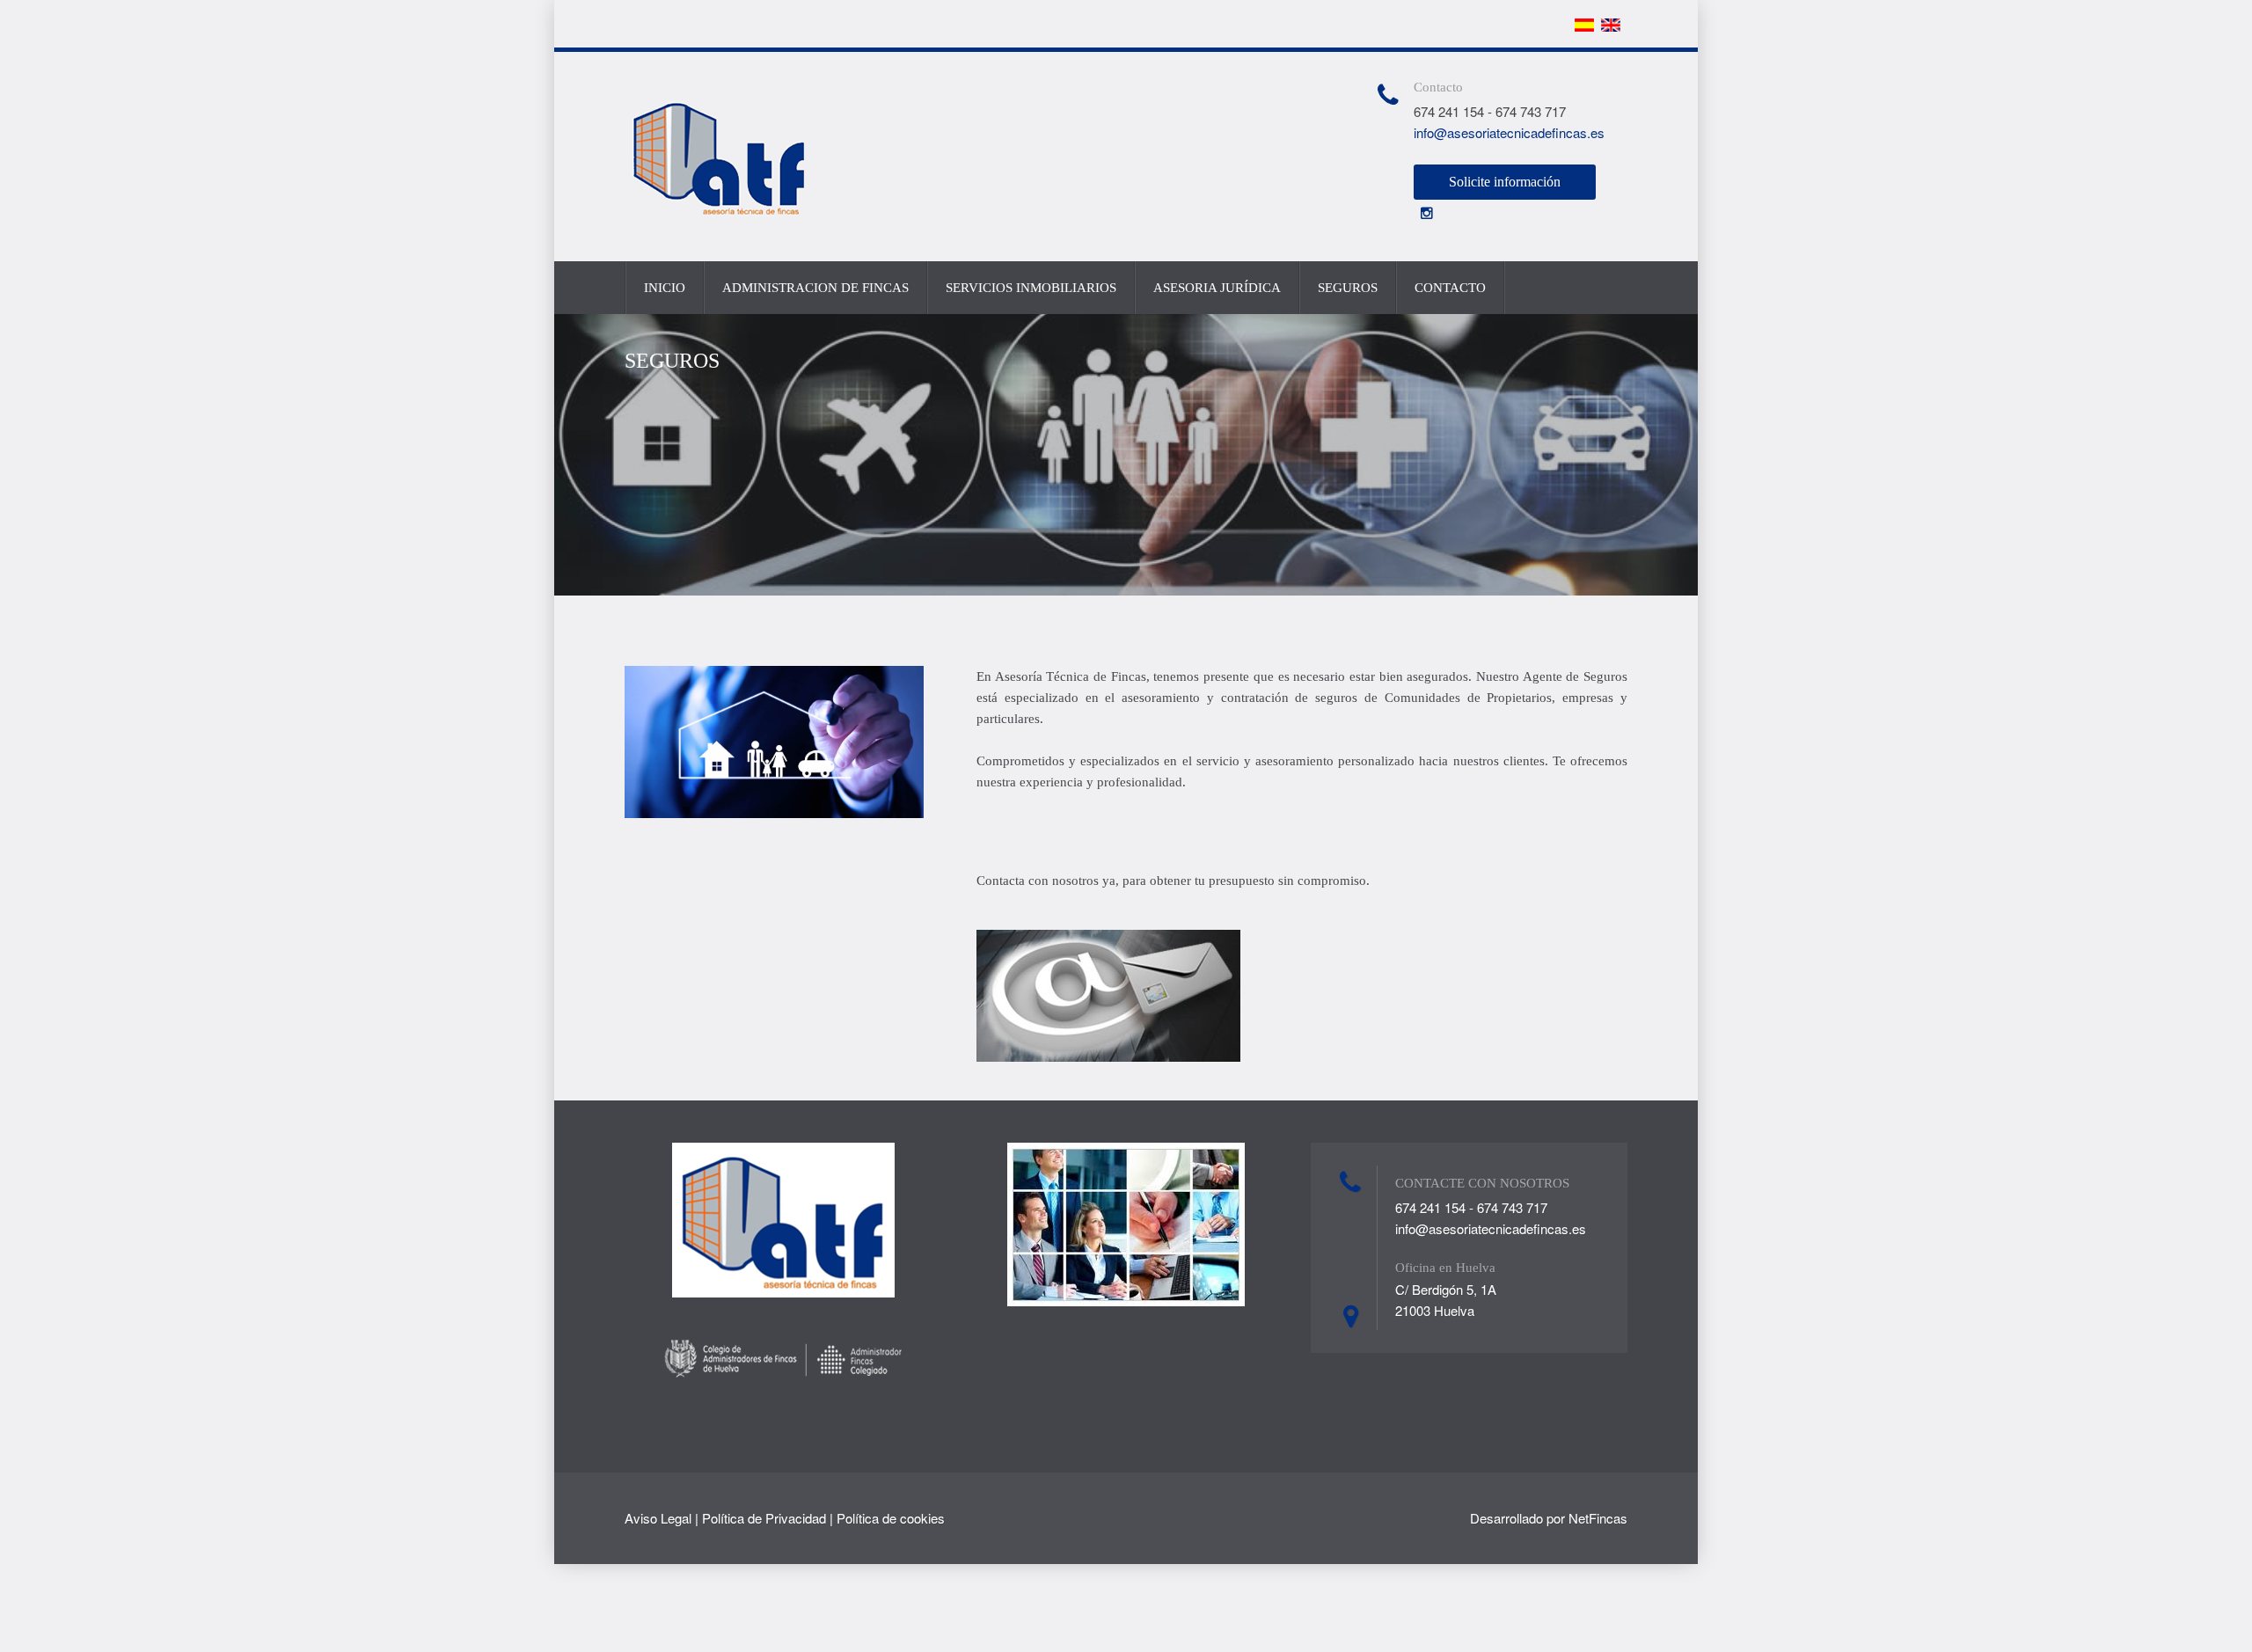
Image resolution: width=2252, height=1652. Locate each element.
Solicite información (1505, 182)
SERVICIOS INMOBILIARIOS (1031, 288)
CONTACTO (1450, 288)
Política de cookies (891, 1518)
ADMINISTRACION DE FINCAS (815, 288)
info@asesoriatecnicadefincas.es (1509, 132)
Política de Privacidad (764, 1518)
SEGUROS (1348, 288)
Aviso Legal (658, 1518)
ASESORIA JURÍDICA (1217, 288)
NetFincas (1598, 1518)
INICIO (665, 288)
